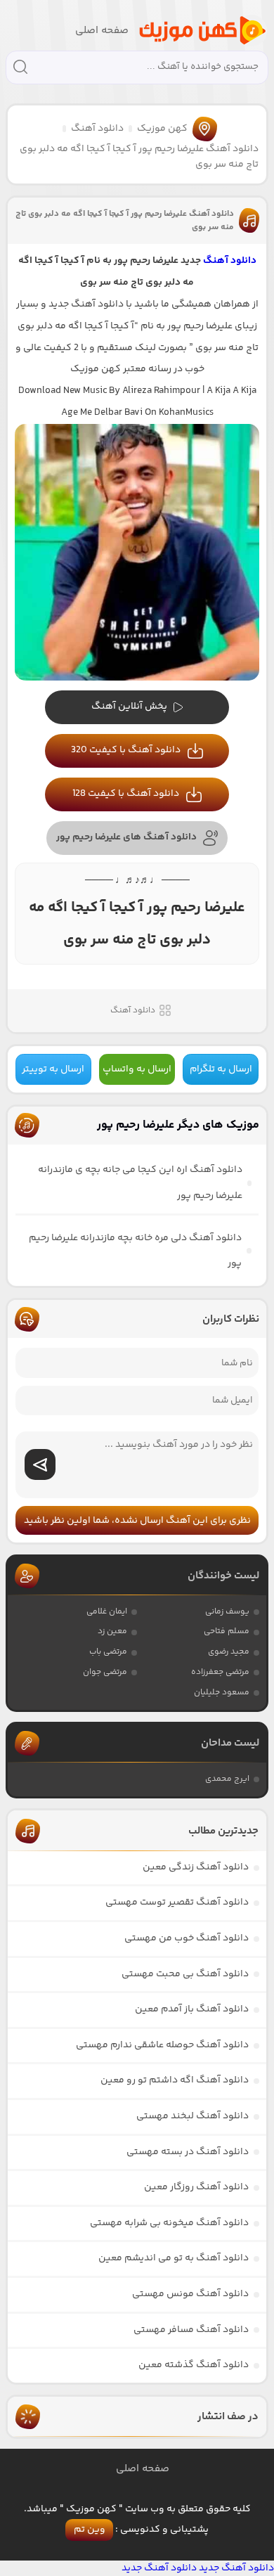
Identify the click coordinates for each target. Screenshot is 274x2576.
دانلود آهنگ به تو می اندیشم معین (174, 2258)
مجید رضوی (229, 1652)
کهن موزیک (162, 129)
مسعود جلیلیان (222, 1693)
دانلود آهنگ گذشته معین (194, 2365)
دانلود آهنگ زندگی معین (196, 1867)
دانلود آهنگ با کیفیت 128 (126, 794)
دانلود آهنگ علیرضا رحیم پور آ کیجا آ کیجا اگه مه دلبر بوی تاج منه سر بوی (125, 221)
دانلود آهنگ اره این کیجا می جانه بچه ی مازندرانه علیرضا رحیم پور (140, 1183)
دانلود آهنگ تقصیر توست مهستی (177, 1902)
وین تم (90, 2530)
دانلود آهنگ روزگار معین (196, 2187)
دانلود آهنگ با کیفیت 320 (126, 750)
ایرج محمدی (227, 1779)
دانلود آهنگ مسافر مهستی (191, 2330)
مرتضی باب (108, 1652)
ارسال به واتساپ (137, 1069)
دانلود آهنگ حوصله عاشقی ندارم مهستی (162, 2045)
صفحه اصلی (102, 31)
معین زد (112, 1631)
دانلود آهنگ (97, 129)
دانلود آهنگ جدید (236, 2568)
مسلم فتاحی (227, 1631)
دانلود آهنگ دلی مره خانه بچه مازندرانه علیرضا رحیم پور (135, 1251)
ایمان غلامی (107, 1612)
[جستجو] (20, 69)
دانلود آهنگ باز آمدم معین (192, 2009)
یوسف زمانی (227, 1612)
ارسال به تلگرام (221, 1069)
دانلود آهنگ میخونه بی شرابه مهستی (169, 2223)
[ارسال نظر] (40, 1464)
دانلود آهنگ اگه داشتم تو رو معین (175, 2080)
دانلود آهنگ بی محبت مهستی (185, 1974)
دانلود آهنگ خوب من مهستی (187, 1938)
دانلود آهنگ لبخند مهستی (193, 2116)
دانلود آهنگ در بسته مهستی (188, 2152)
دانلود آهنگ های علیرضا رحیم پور (126, 837)
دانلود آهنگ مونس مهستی (190, 2294)
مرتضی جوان (105, 1672)
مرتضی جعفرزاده (220, 1672)
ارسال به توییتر (53, 1069)
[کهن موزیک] (202, 31)
